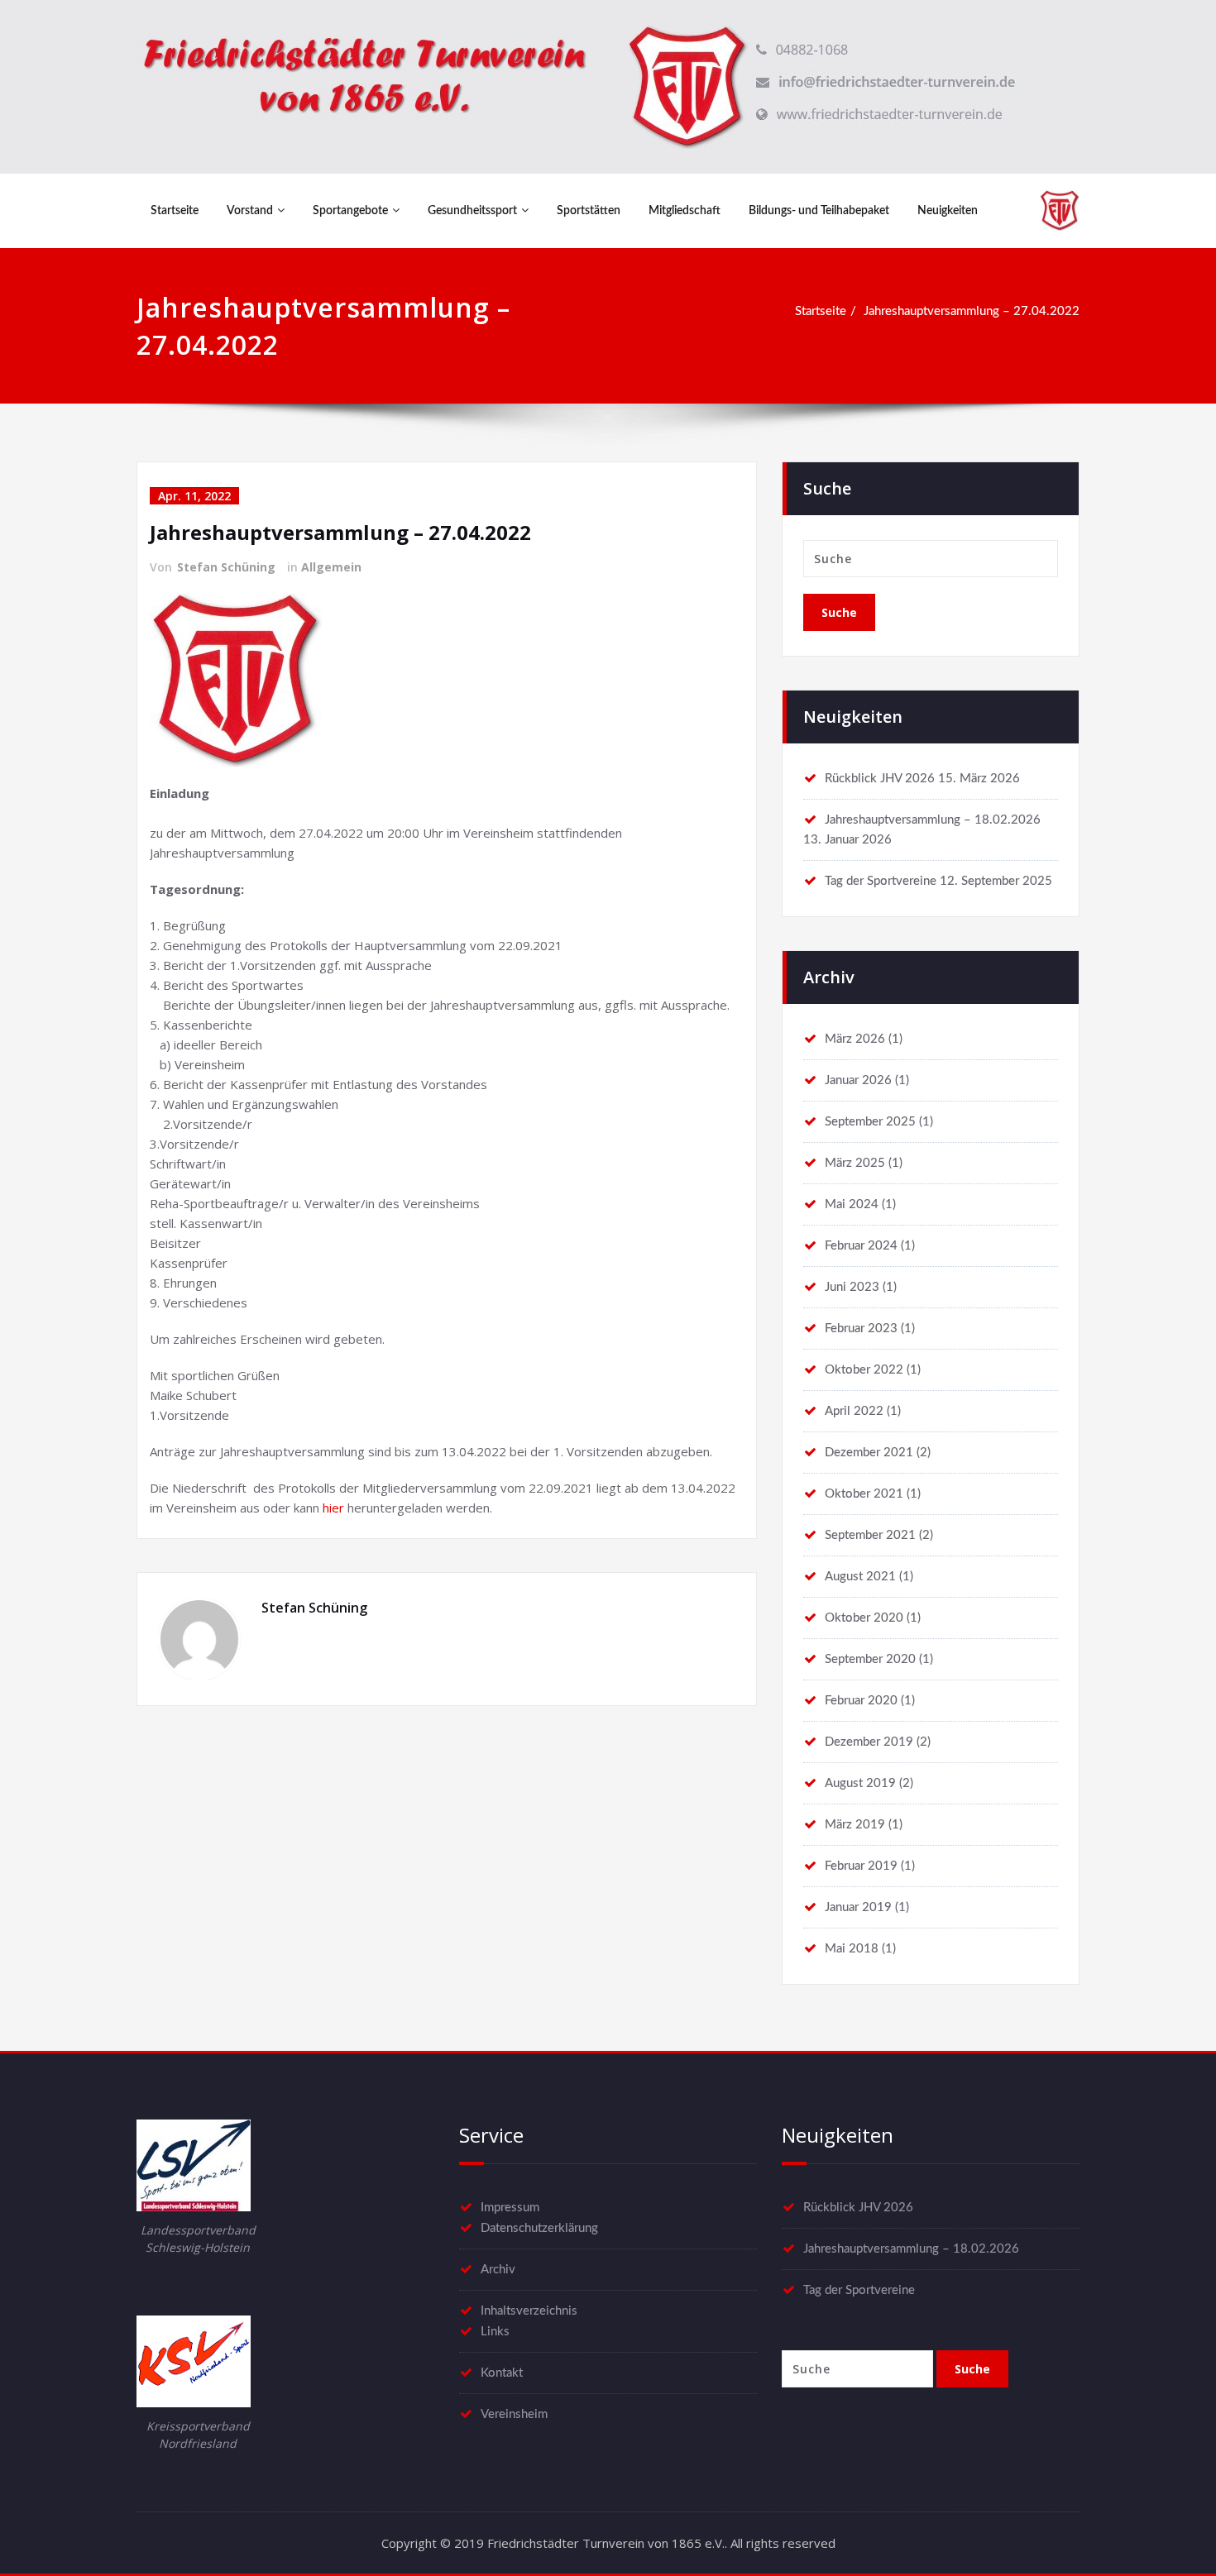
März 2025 (855, 1163)
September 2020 (870, 1659)
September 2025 (870, 1122)
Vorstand (250, 211)
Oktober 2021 (864, 1494)
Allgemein (331, 567)
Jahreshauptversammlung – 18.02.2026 (933, 820)
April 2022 (854, 1411)
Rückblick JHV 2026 (880, 779)
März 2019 (855, 1825)
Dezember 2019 (869, 1742)
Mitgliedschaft (685, 211)
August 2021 (860, 1577)
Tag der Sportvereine (881, 881)
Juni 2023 (852, 1287)
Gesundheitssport (472, 211)
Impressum (510, 2208)
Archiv (498, 2270)
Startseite (175, 211)
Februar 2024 (861, 1246)
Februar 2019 (861, 1866)
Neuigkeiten (948, 211)
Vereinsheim (514, 2414)
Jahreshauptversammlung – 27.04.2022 (972, 311)
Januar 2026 (858, 1080)
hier (333, 1508)
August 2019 (860, 1783)
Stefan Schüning (226, 567)
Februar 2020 (861, 1701)
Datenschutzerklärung (539, 2228)
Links (495, 2332)
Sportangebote (350, 211)
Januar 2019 (858, 1907)
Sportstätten (589, 211)
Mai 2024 (852, 1204)
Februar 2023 (861, 1329)
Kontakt (502, 2373)
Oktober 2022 (864, 1370)
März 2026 (855, 1039)
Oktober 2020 (864, 1618)
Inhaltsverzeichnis (529, 2311)
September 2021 (870, 1535)
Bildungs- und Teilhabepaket (819, 211)
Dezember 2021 (869, 1453)
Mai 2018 (852, 1949)
